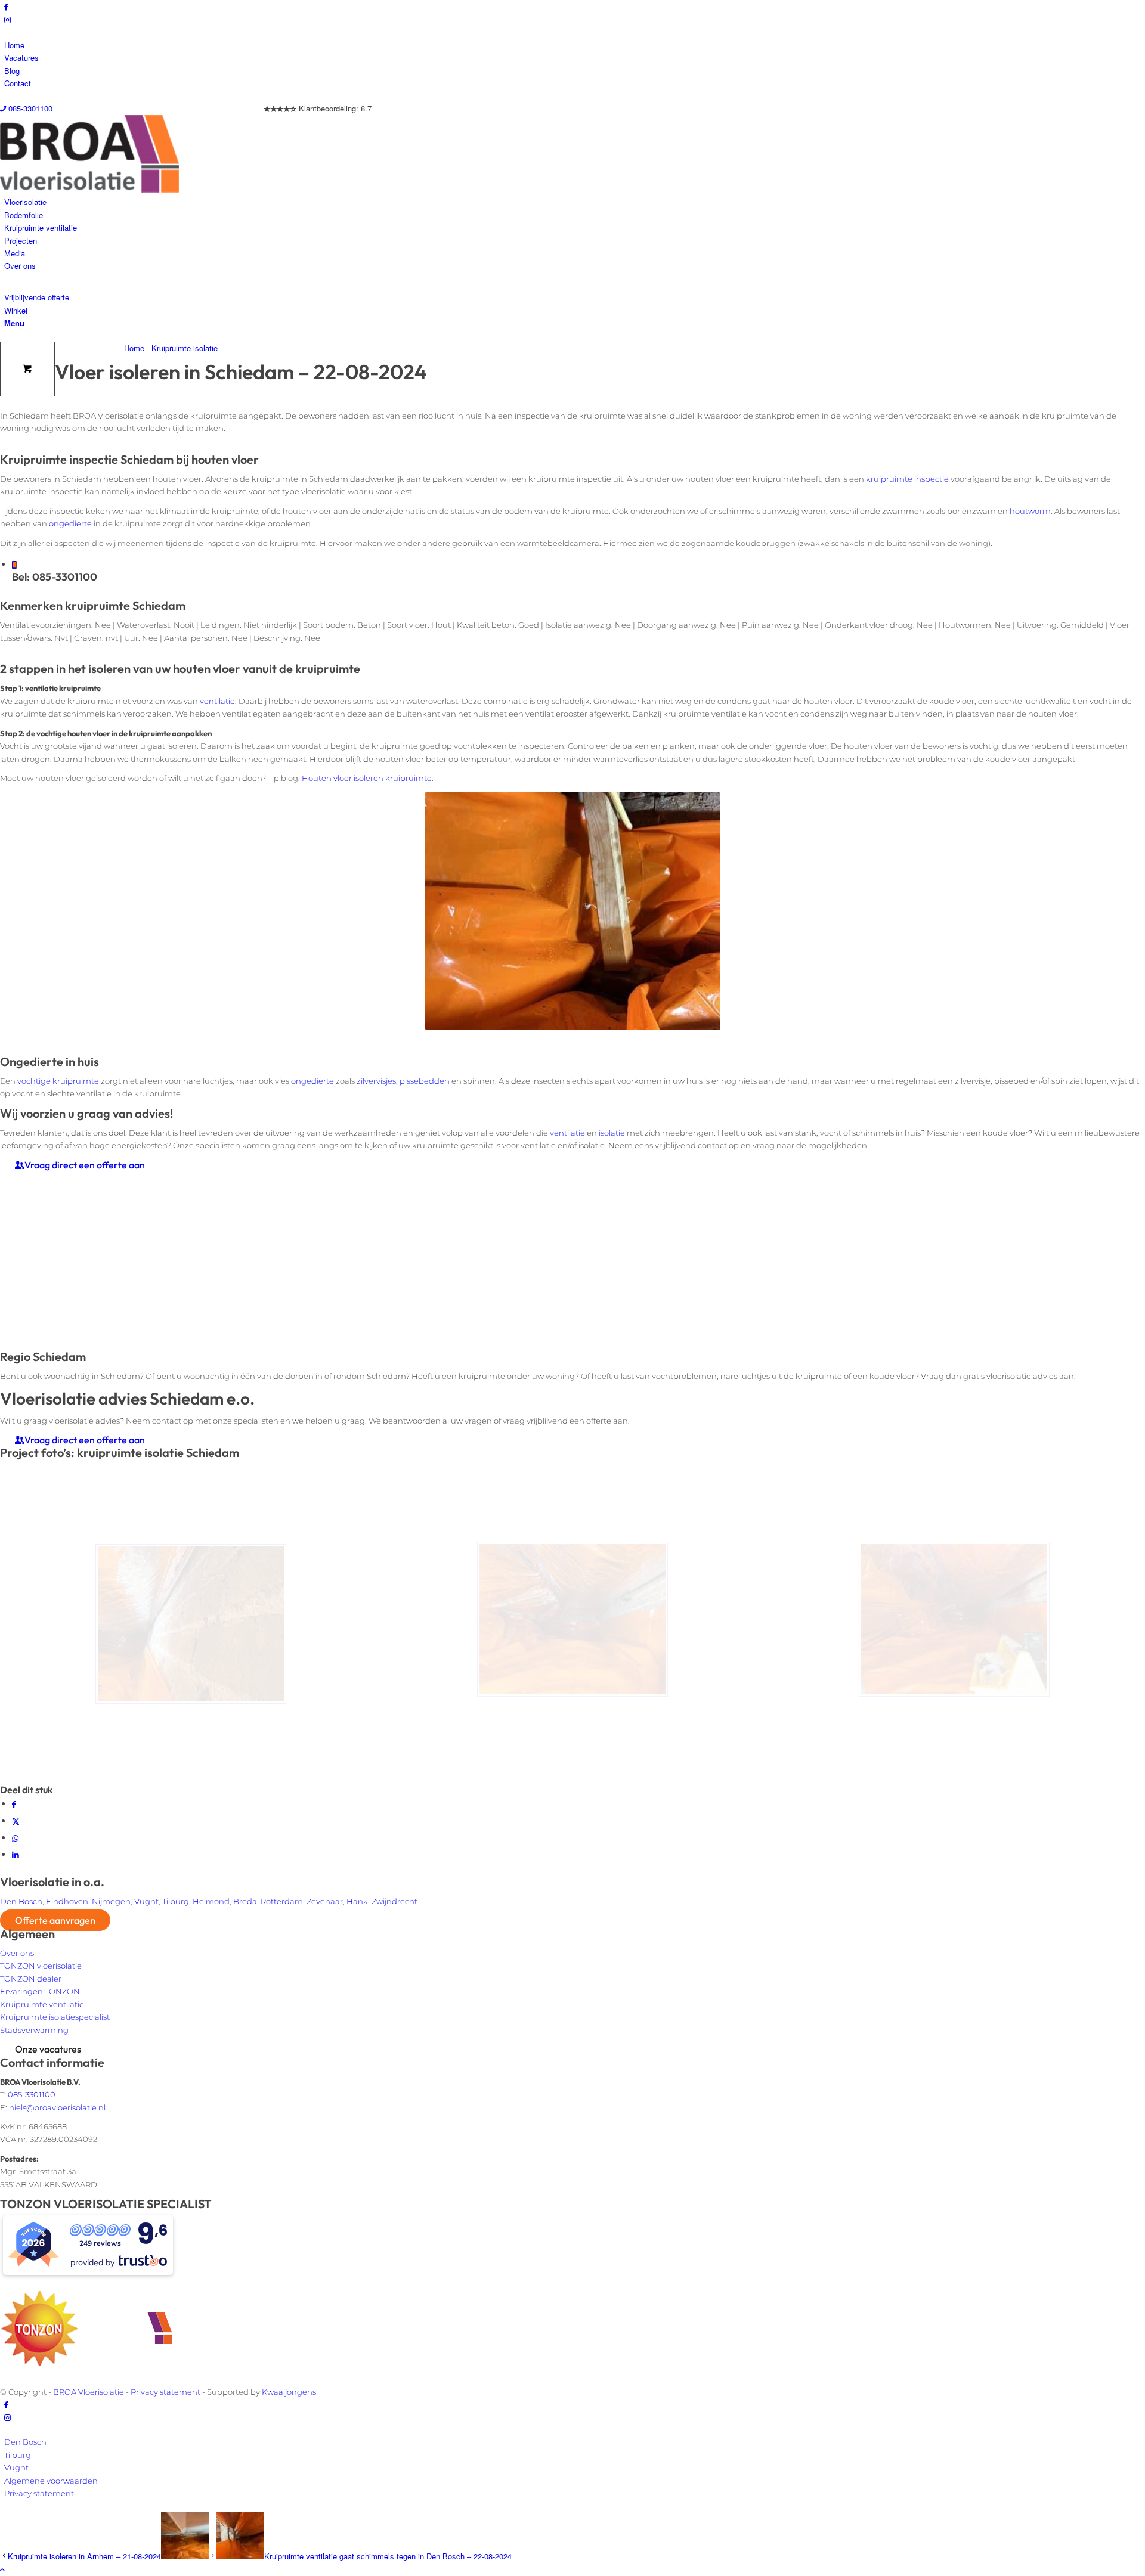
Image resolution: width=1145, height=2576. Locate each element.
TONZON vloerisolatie (41, 1966)
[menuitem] (575, 45)
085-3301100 (29, 108)
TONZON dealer (31, 1979)
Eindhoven (67, 1901)
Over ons (17, 1953)
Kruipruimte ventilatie (42, 2004)
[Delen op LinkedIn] (16, 1854)
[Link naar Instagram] (7, 19)
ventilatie (217, 701)
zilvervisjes (376, 1081)
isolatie (612, 1133)
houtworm (1030, 511)
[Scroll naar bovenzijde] (2, 2569)
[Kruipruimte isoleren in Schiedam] (572, 1624)
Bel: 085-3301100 (55, 577)
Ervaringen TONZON (40, 1991)
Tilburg (176, 1901)
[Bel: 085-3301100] (14, 565)
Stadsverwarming (34, 2030)
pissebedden (425, 1081)
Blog (12, 71)
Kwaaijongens (289, 2392)
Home (14, 45)
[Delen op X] (16, 1821)
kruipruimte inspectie (907, 479)
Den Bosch (21, 1901)
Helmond (211, 1901)
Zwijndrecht (394, 1901)
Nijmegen (111, 1901)
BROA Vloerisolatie (89, 2392)
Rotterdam (282, 1901)
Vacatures (21, 58)
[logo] (89, 189)
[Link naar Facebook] (6, 6)
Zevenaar (325, 1901)
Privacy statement (165, 2392)
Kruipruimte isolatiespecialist (55, 2017)
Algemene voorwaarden (51, 2481)
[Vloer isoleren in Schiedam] (191, 1624)
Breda (245, 1901)
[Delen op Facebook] (14, 1804)
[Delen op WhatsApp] (15, 1838)
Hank (357, 1901)
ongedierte (70, 523)
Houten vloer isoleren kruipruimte (367, 778)
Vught (146, 1901)
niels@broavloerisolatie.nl (57, 2107)
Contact (18, 83)
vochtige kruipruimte (58, 1081)
